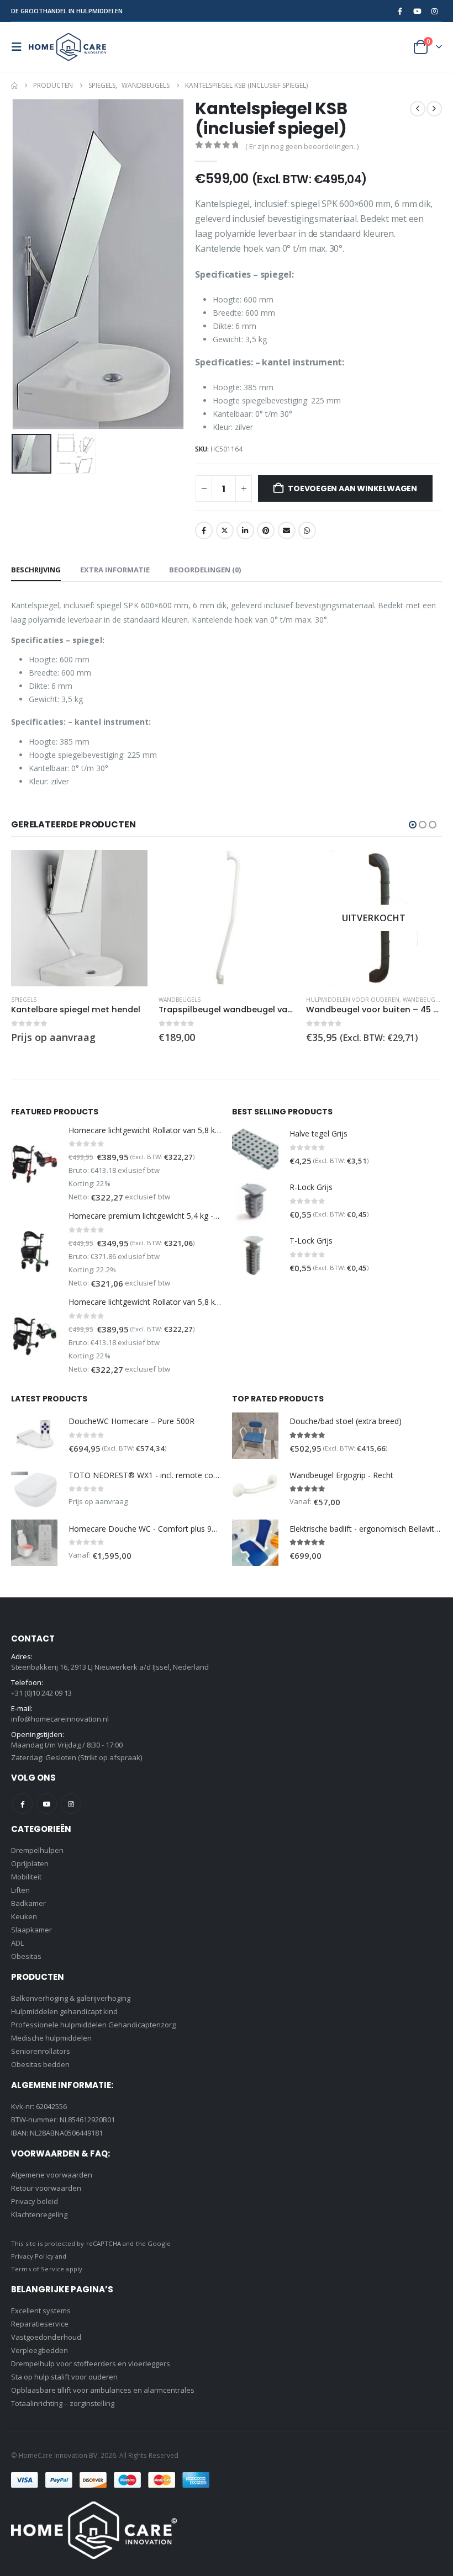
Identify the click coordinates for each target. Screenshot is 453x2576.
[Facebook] (400, 11)
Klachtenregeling (39, 2214)
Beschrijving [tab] (36, 570)
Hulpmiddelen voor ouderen (205, 1000)
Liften (20, 1890)
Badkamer (28, 1903)
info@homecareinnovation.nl (60, 1719)
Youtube (47, 1804)
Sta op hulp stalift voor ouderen (64, 2377)
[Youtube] (417, 11)
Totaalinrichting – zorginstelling (63, 2403)
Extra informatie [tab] (115, 570)
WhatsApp (307, 530)
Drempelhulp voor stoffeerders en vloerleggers (91, 2363)
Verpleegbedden (39, 2350)
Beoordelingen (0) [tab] (205, 570)
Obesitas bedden (40, 2064)
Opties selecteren (129, 868)
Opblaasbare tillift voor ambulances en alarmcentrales (103, 2390)
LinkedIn (245, 530)
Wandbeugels (32, 1000)
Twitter (225, 530)
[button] (20, 47)
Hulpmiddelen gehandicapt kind (64, 2011)
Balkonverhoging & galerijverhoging (71, 1998)
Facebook (204, 530)
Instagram (71, 1804)
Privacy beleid (35, 2201)
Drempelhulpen (37, 1850)
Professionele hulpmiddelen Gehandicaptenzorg (93, 2025)
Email (287, 530)
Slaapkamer (31, 1930)
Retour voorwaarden (46, 2188)
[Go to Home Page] (14, 86)
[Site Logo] (67, 47)
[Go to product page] (79, 918)
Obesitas (26, 1956)
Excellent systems (41, 2311)
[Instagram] (434, 11)
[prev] (418, 109)
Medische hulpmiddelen (51, 2038)
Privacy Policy (32, 2256)
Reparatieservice (40, 2324)
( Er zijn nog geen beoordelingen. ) (302, 146)
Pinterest (266, 530)
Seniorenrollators (41, 2051)
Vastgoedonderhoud (46, 2337)
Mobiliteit (26, 1877)
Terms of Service (38, 2269)
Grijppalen (322, 1000)
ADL (17, 1943)
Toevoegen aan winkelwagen (352, 488)
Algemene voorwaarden (52, 2175)
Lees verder (276, 868)
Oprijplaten (30, 1863)
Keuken (24, 1916)
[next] (434, 109)
